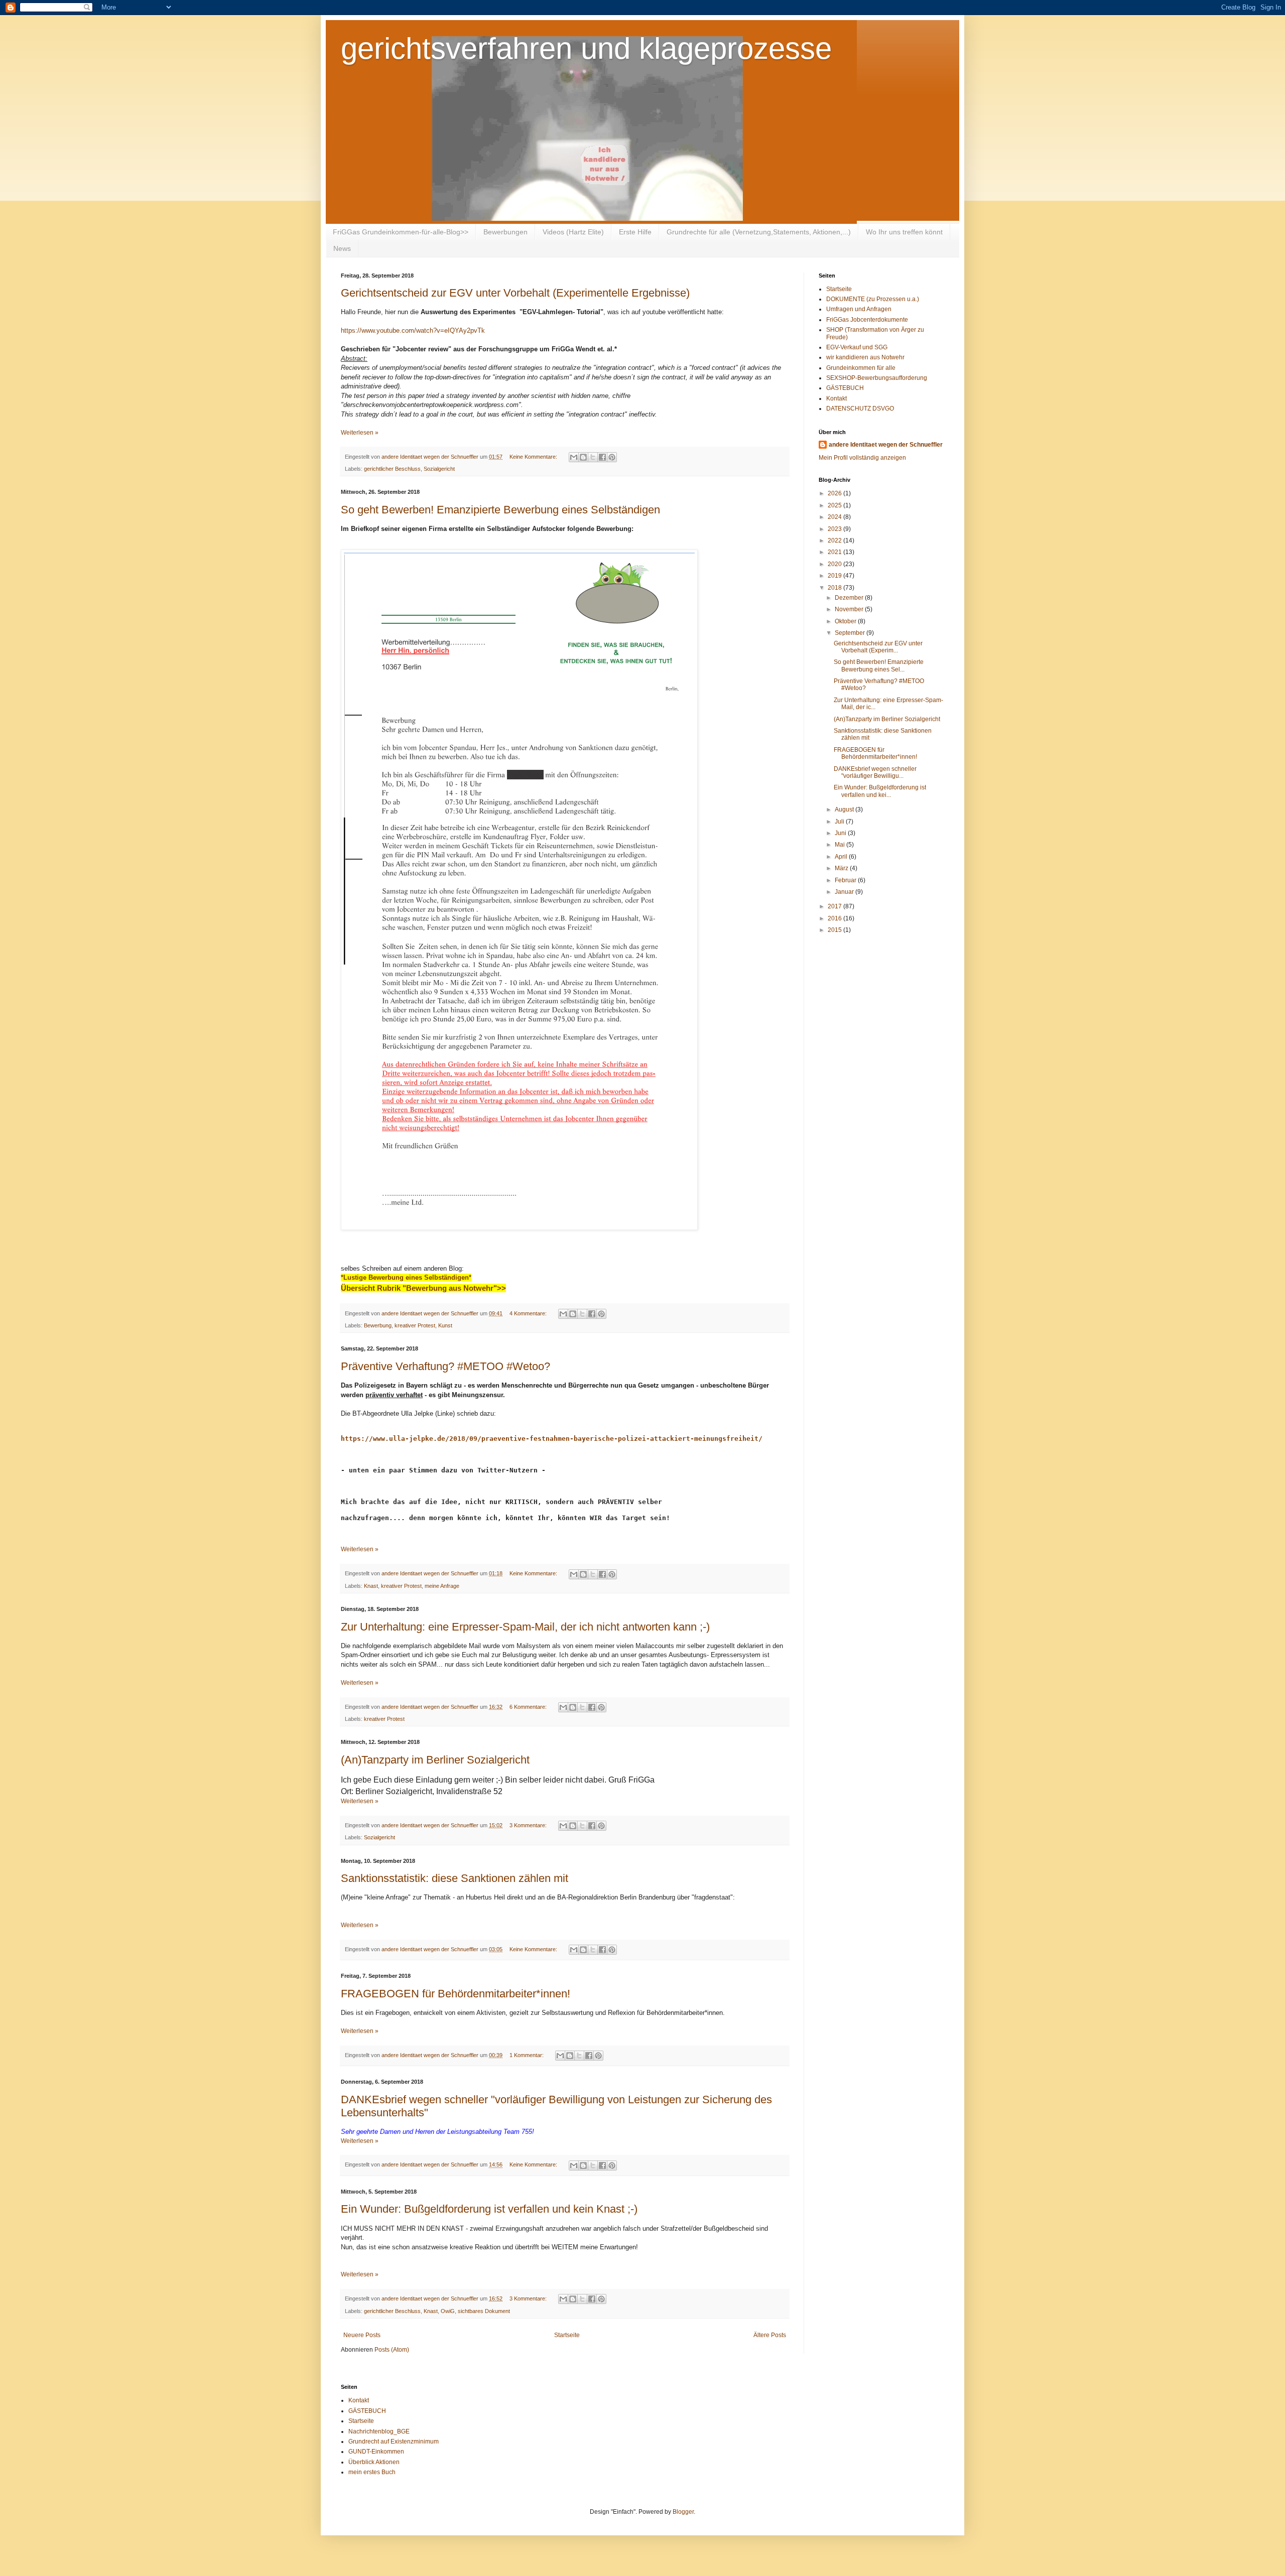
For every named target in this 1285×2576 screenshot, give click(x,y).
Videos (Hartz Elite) (573, 232)
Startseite (567, 2335)
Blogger (683, 2512)
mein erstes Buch (372, 2472)
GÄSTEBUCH (845, 388)
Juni (841, 833)
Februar (846, 880)
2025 (836, 505)
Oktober (846, 621)
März (842, 868)
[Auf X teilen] (593, 457)
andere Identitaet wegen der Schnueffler (886, 445)
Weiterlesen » (360, 433)
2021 (836, 552)
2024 (836, 517)
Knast (371, 1586)
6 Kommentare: (529, 1707)
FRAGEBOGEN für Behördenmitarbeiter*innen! (456, 1994)
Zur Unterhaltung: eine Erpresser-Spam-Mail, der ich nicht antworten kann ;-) (525, 1627)
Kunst (445, 1325)
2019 (836, 576)
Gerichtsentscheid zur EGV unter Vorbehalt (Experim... (878, 647)
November (850, 609)
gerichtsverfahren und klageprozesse (586, 48)
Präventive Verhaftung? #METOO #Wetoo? (445, 1366)
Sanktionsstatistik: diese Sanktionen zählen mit (455, 1878)
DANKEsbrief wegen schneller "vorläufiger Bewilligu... (875, 772)
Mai (841, 845)
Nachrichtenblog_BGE (379, 2431)
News (342, 248)
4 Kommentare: (529, 1313)
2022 (836, 540)
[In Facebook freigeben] (602, 457)
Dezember (850, 598)
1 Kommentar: (527, 2055)
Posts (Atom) (392, 2350)
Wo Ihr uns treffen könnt (904, 232)
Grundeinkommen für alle (861, 368)
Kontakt (837, 398)
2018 (836, 588)
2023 (836, 529)
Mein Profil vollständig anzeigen (862, 458)
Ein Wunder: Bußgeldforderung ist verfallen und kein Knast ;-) (489, 2209)
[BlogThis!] (583, 457)
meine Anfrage (442, 1586)
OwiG (448, 2311)
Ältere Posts (770, 2335)
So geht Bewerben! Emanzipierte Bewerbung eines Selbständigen (500, 510)
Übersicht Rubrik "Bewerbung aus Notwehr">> (423, 1288)
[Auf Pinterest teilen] (612, 457)
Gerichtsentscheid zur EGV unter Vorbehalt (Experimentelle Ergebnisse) (515, 293)
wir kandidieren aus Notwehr (865, 357)
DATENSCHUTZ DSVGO (860, 409)
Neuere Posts (362, 2335)
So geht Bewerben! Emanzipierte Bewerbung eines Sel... (879, 665)
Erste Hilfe (635, 232)
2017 (836, 906)
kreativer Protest (415, 1325)
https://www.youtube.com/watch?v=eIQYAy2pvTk (413, 330)
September (851, 633)
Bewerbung (378, 1325)
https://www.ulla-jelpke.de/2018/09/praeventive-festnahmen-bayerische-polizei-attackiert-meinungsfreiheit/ (552, 1439)
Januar (845, 892)
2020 (836, 564)
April (842, 857)
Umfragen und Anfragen (859, 309)
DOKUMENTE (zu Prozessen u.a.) (873, 299)
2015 (836, 930)
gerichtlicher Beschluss (392, 469)
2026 (836, 493)
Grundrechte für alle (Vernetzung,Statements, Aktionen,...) (759, 232)
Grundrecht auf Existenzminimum (394, 2442)
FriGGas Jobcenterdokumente (867, 320)
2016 (836, 918)
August (845, 809)
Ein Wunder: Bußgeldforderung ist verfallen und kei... (880, 791)
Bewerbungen (505, 232)
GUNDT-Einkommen (376, 2452)
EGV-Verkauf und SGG (857, 347)
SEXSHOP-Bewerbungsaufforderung (877, 378)
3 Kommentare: (529, 1825)
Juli (840, 822)
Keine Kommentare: (534, 457)
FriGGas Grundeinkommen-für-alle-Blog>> (401, 232)
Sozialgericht (439, 469)
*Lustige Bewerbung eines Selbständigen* (406, 1277)
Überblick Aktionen (374, 2462)
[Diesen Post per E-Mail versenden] (574, 457)
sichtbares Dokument (484, 2311)
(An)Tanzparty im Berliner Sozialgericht (435, 1760)
